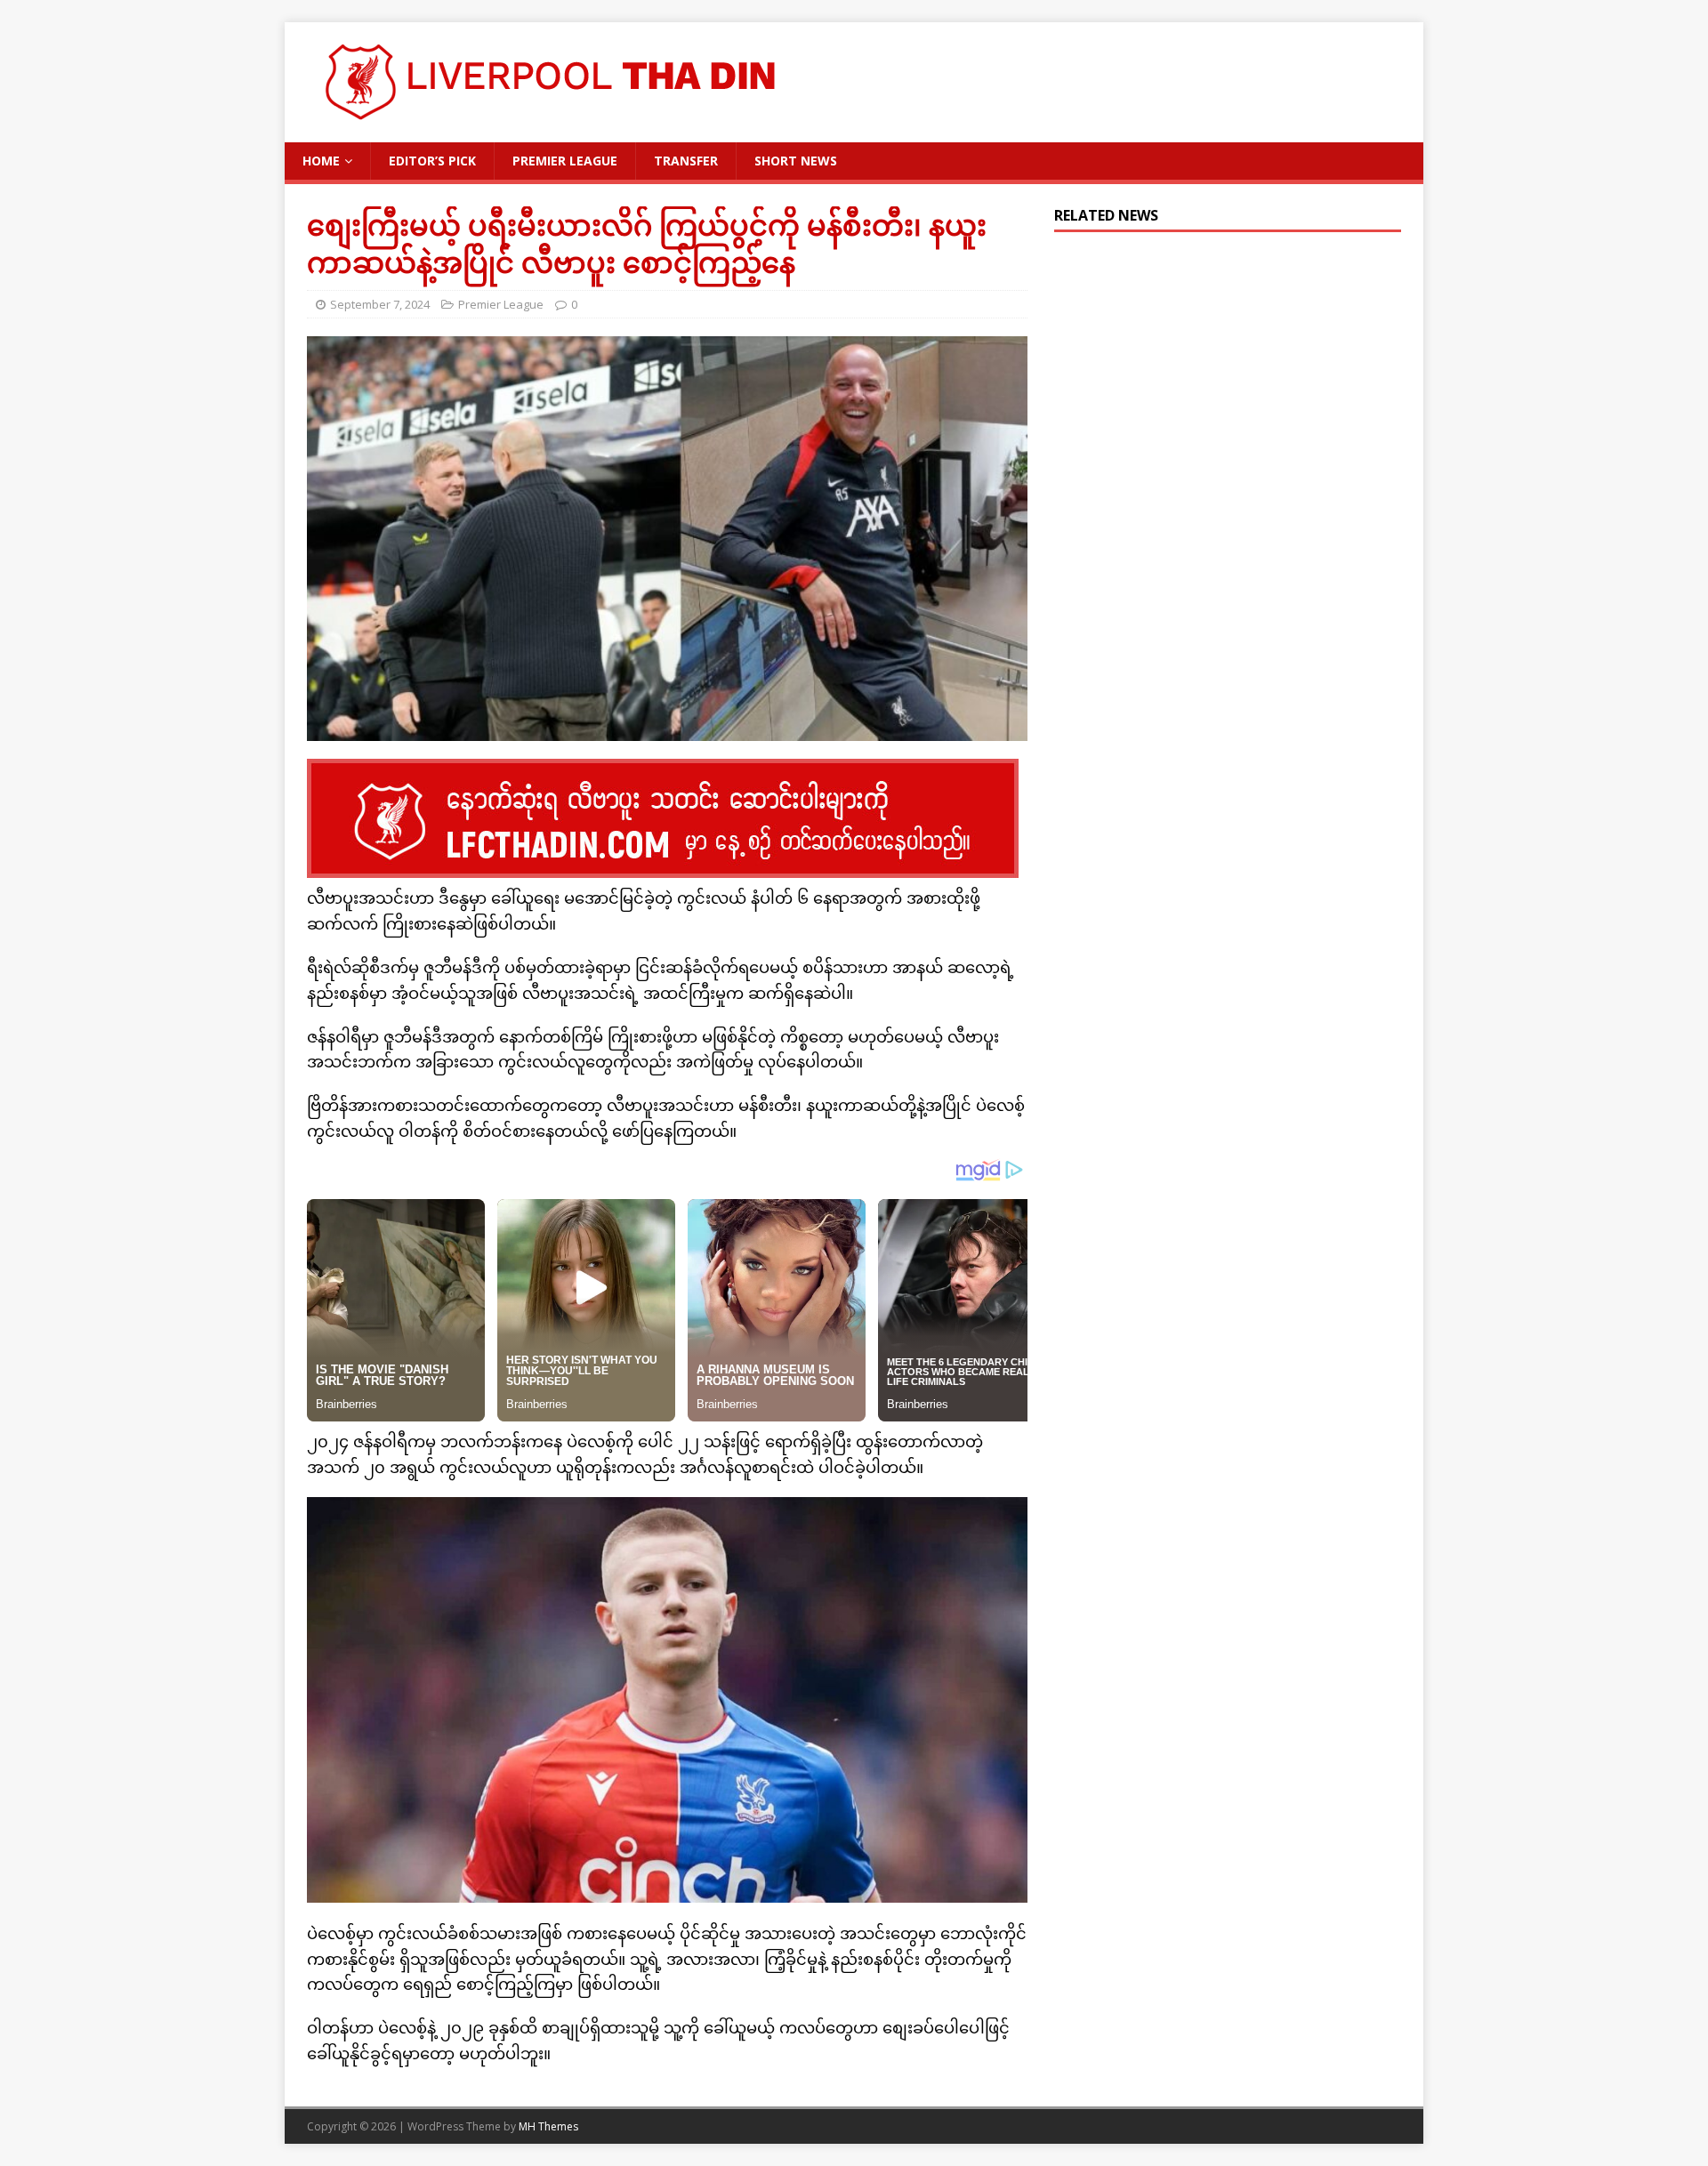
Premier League (565, 161)
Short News (796, 161)
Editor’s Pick (432, 161)
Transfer (686, 161)
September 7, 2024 (380, 304)
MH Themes (548, 2126)
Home (321, 161)
